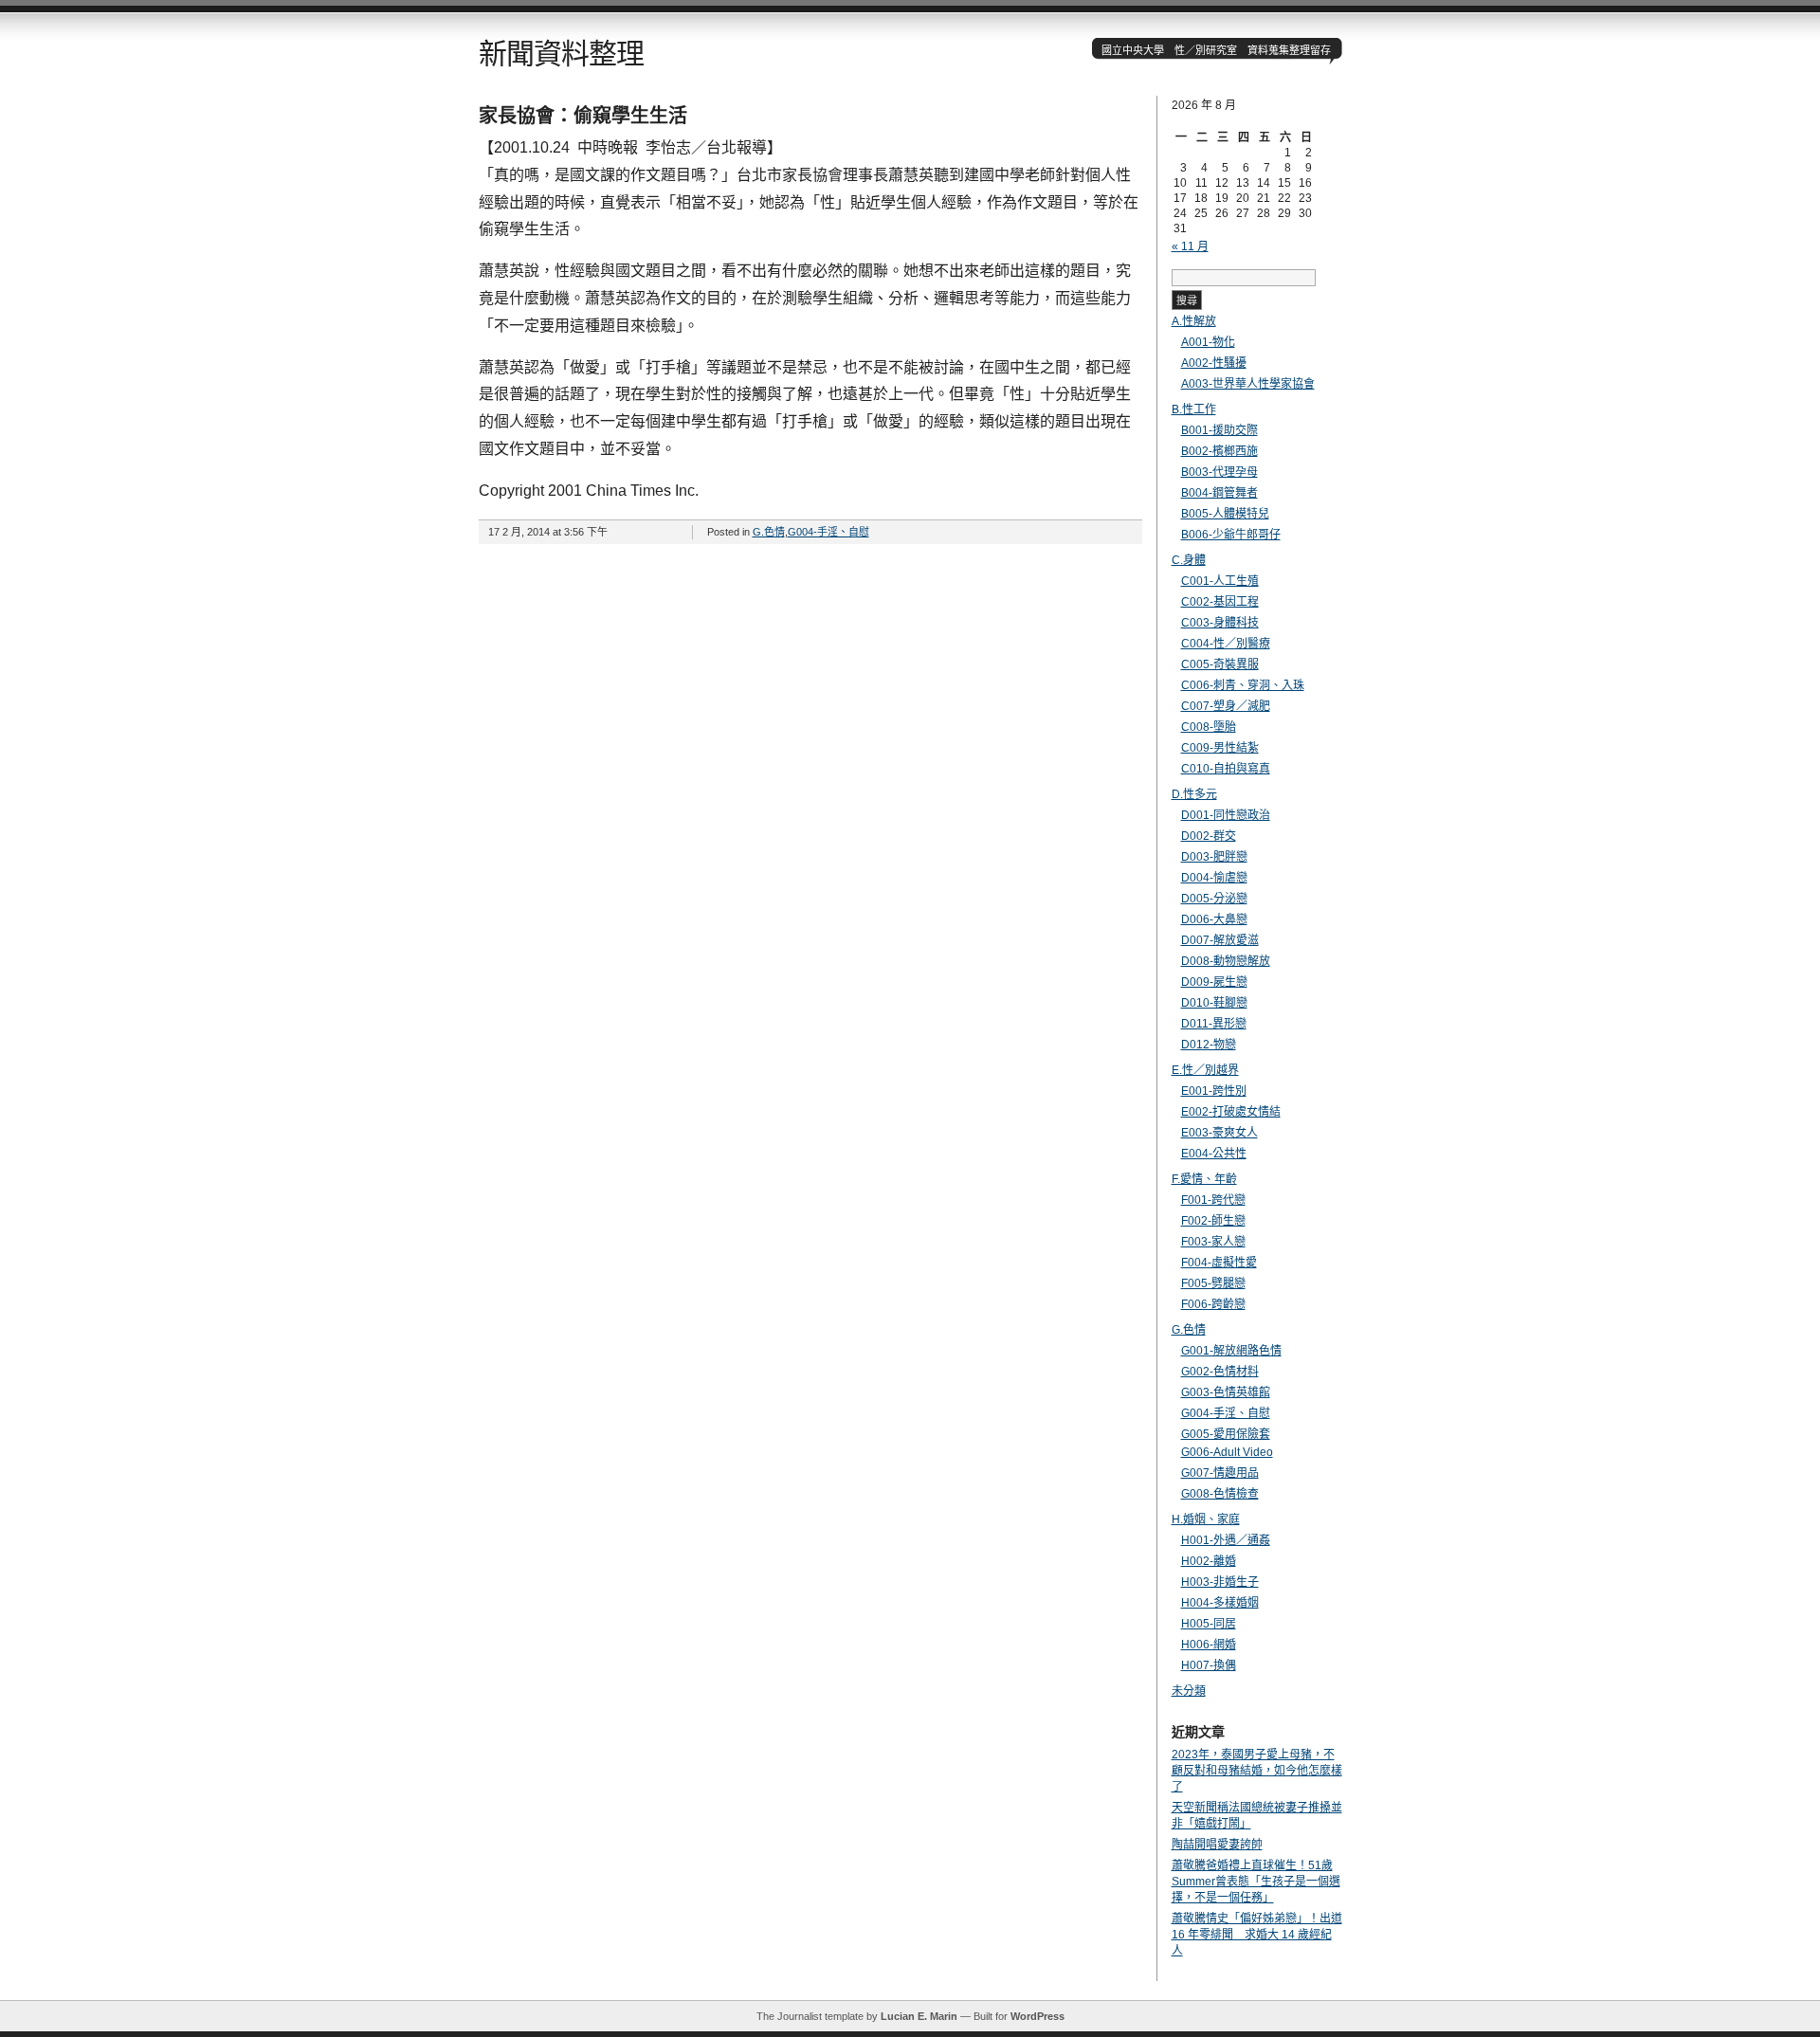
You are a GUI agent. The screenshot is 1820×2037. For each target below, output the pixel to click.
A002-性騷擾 (1214, 363)
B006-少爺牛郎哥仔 (1231, 535)
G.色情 (769, 532)
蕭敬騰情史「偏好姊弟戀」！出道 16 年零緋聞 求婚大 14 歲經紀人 (1257, 1935)
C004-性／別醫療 (1226, 644)
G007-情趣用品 (1220, 1473)
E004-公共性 (1214, 1154)
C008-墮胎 (1209, 727)
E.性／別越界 (1205, 1070)
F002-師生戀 (1213, 1221)
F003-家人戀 (1213, 1242)
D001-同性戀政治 (1226, 815)
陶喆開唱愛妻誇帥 (1217, 1845)
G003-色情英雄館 (1226, 1392)
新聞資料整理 (561, 54)
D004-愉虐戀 (1214, 878)
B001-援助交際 (1219, 430)
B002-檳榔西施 (1219, 451)
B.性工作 (1194, 409)
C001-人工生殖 (1220, 581)
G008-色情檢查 (1220, 1494)
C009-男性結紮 (1220, 748)
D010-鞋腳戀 (1214, 1003)
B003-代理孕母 (1219, 472)
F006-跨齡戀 (1213, 1304)
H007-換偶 (1209, 1665)
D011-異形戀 (1214, 1024)
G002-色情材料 (1220, 1372)
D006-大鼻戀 (1214, 919)
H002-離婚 (1209, 1561)
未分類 (1189, 1691)
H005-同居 (1209, 1624)
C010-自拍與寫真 (1226, 769)
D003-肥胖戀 (1214, 857)
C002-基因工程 (1220, 602)
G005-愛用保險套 (1226, 1434)
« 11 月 (1190, 246)
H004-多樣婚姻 (1220, 1603)
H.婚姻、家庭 (1206, 1519)
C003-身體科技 (1220, 623)
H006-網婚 (1209, 1645)
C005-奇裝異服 (1220, 664)
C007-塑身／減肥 (1226, 706)
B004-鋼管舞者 (1219, 493)
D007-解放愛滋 (1220, 940)
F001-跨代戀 (1213, 1200)
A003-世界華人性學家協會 (1248, 384)
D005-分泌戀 (1214, 899)
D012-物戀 (1209, 1045)
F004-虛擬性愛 (1219, 1263)
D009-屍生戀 (1214, 982)
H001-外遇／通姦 (1226, 1540)
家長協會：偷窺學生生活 (583, 116)
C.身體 (1189, 560)
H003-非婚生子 (1220, 1582)
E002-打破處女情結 (1231, 1112)
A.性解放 (1194, 321)
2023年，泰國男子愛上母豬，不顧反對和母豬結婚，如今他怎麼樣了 (1257, 1771)
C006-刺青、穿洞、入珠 (1243, 685)
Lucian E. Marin (919, 2016)
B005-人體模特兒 (1225, 514)
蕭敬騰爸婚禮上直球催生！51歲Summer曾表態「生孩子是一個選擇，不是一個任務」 (1256, 1882)
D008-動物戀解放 (1226, 961)
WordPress (1037, 2016)
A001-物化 (1208, 342)
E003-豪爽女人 (1219, 1133)
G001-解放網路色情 (1231, 1351)
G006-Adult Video (1227, 1452)
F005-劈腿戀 (1213, 1283)
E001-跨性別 (1214, 1091)
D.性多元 (1194, 794)
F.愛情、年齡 (1204, 1179)
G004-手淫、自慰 (828, 532)
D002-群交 (1209, 836)
